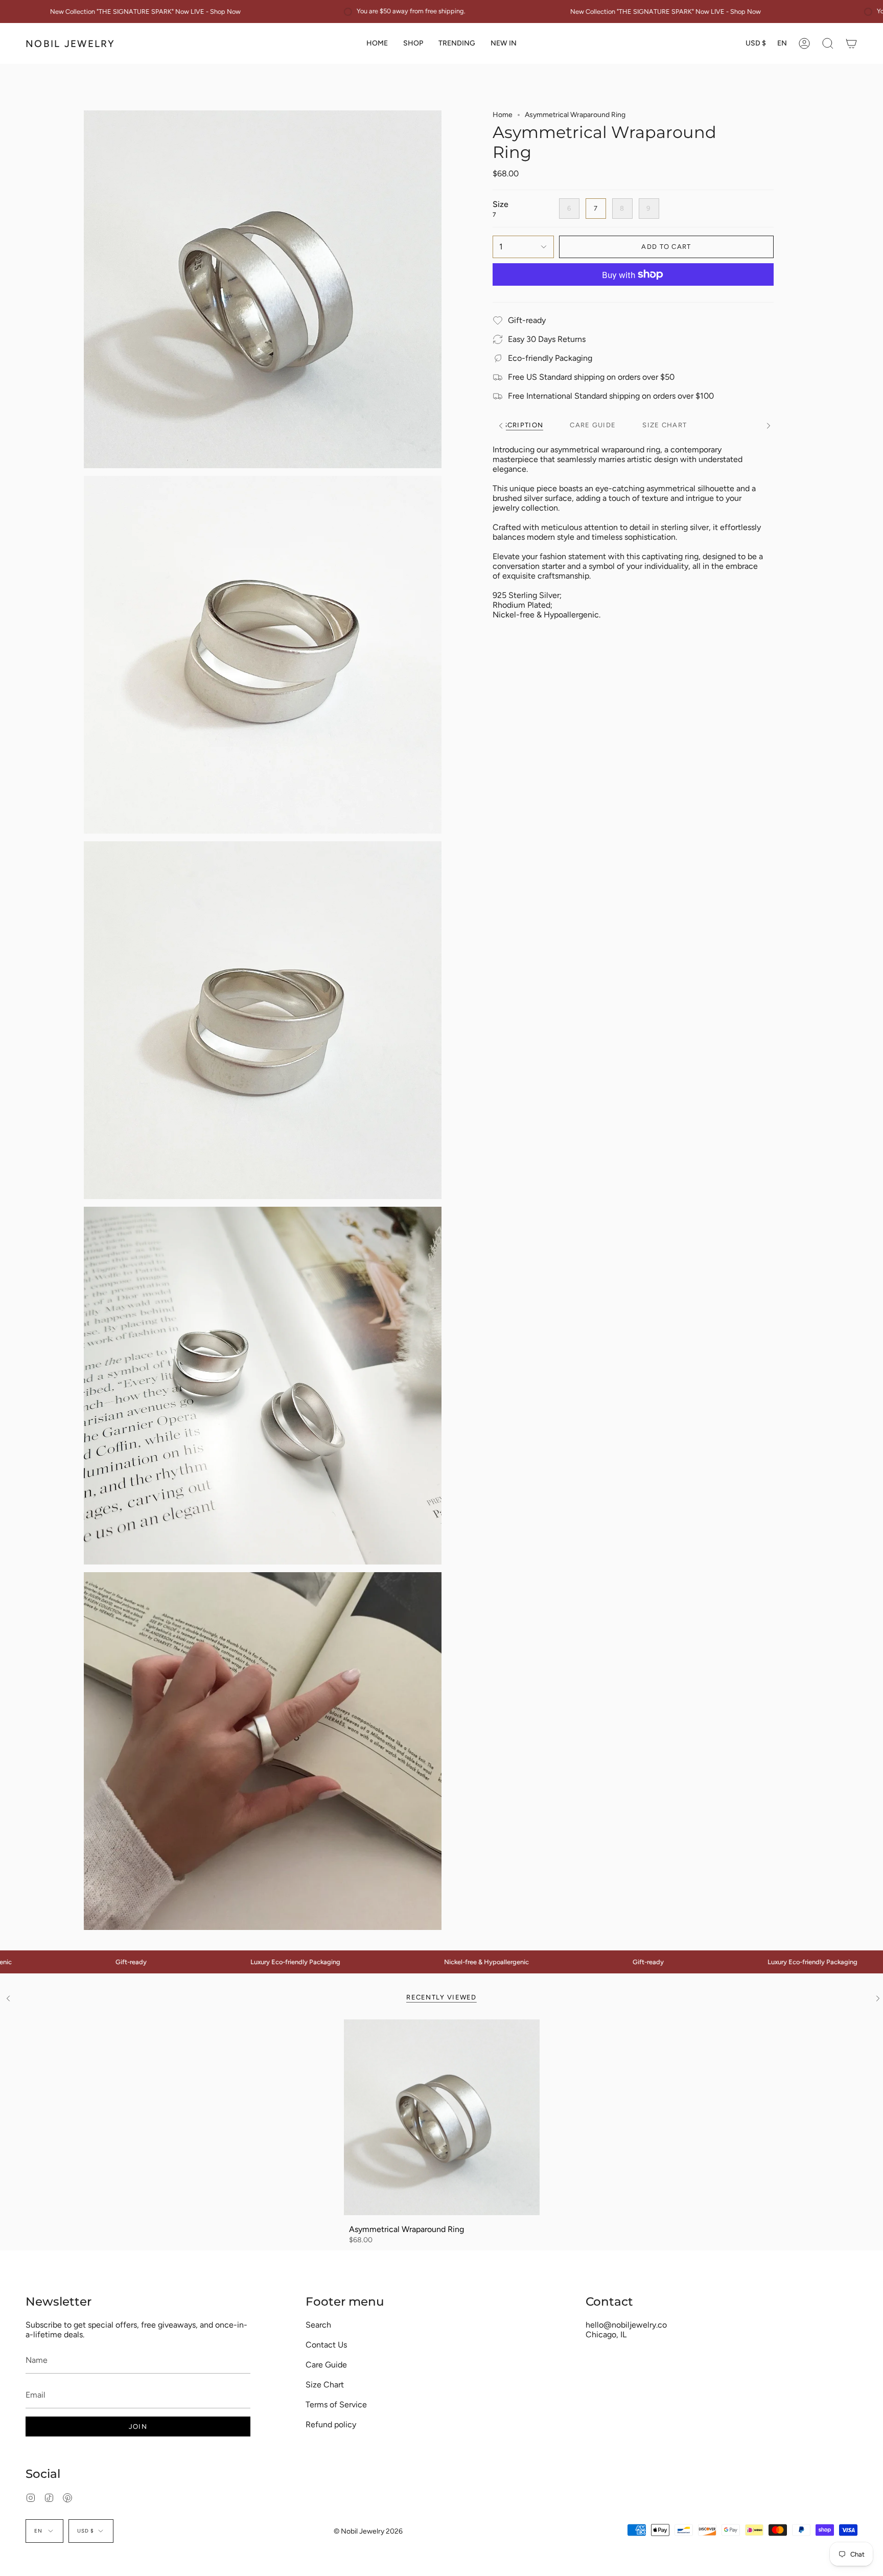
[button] (413, 43)
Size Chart (325, 2385)
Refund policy (331, 2424)
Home (503, 115)
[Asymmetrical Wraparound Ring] (442, 2117)
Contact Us (326, 2345)
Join (138, 2426)
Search (318, 2325)
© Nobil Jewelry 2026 (368, 2531)
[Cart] (851, 43)
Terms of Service (336, 2405)
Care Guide (326, 2365)
